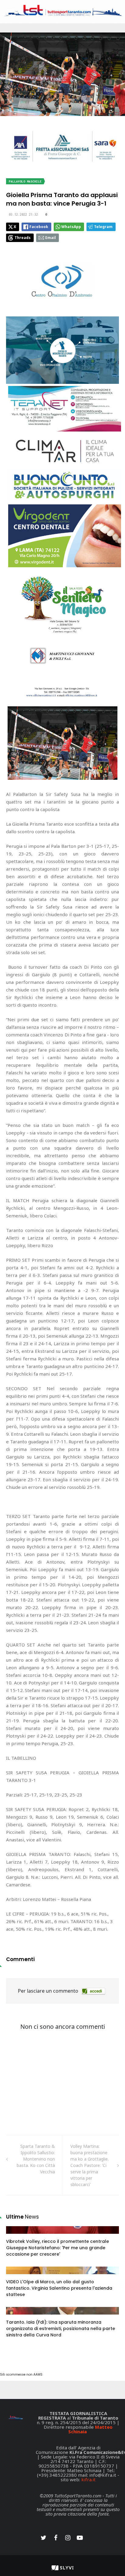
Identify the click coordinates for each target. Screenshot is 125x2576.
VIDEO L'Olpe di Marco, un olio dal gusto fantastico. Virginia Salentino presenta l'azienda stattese (59, 2288)
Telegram (103, 227)
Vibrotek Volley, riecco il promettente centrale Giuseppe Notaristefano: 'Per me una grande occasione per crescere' (57, 2248)
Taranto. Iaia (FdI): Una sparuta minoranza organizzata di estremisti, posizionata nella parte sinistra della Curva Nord (61, 2329)
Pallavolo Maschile (25, 181)
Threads (23, 238)
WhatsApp (71, 227)
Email (51, 238)
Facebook (39, 227)
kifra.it (88, 2479)
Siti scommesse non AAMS (21, 2375)
